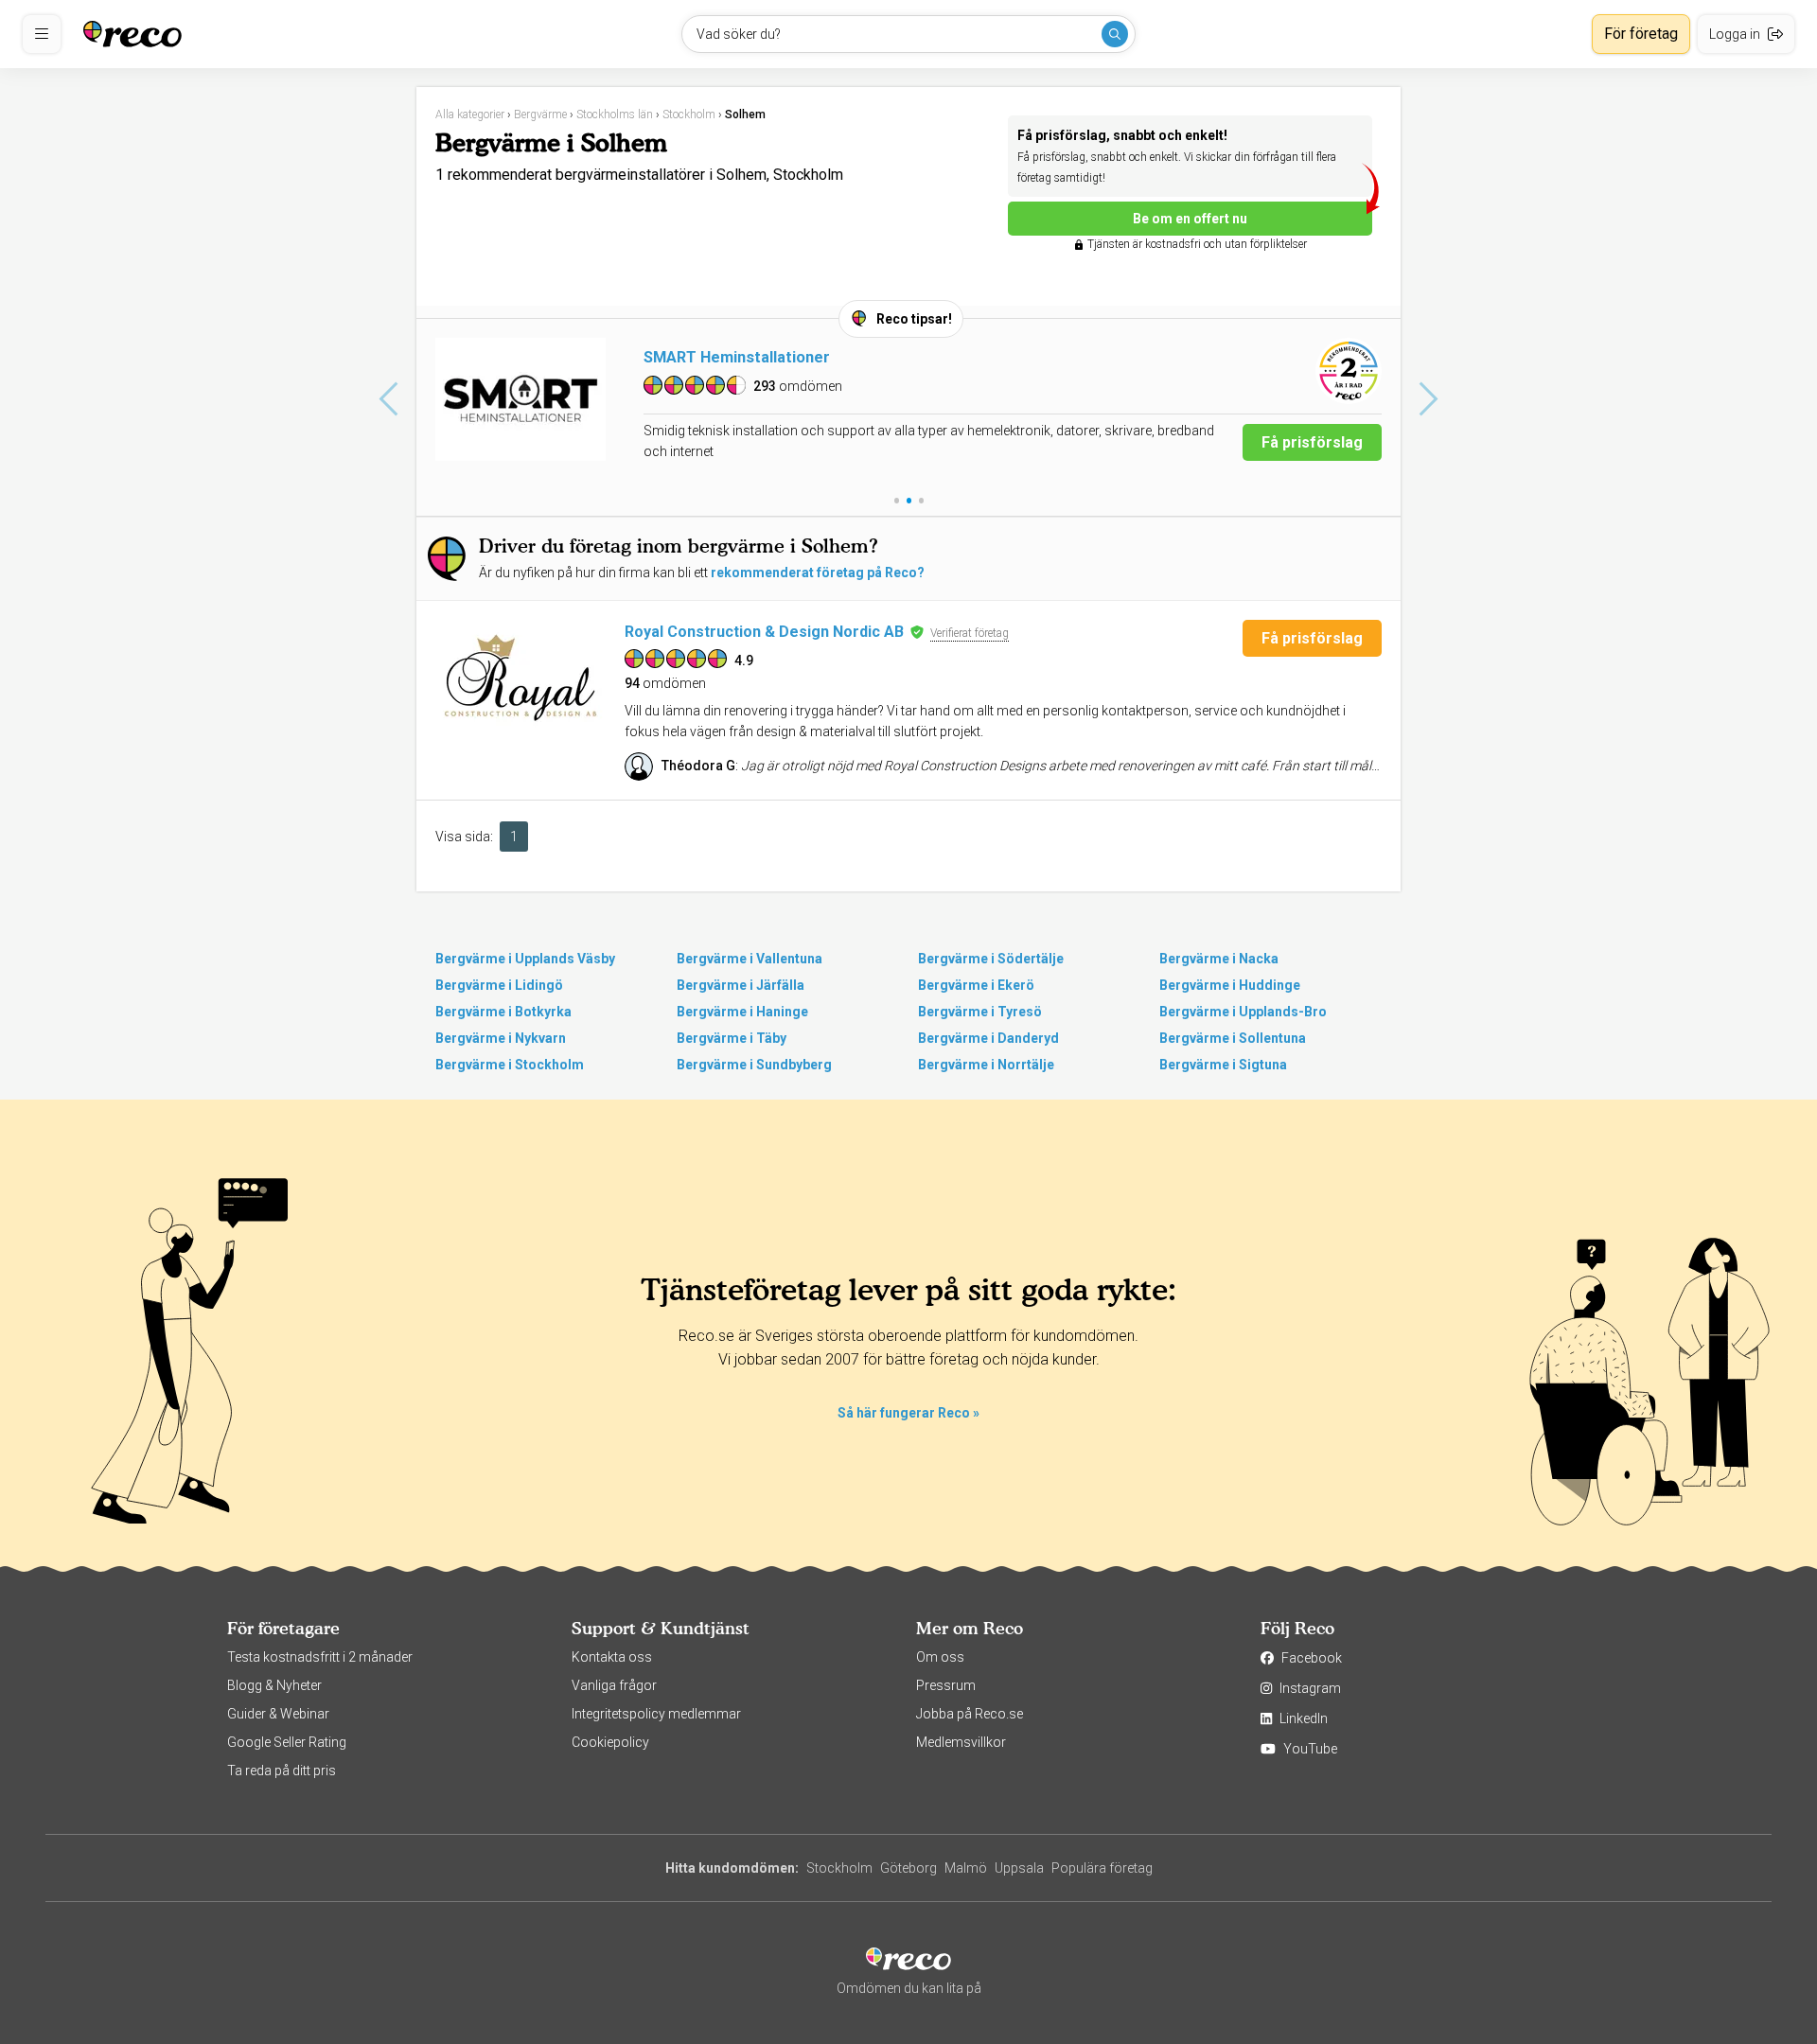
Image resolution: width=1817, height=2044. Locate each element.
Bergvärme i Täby (732, 1038)
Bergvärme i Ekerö (976, 985)
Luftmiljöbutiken (703, 357)
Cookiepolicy (610, 1742)
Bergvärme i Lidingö (499, 985)
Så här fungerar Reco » (908, 1413)
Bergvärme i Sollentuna (1233, 1038)
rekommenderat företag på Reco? (818, 573)
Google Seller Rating (287, 1742)
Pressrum (946, 1685)
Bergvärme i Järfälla (741, 985)
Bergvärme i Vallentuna (750, 959)
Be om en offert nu (1190, 219)
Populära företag (1102, 1868)
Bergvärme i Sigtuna (1223, 1065)
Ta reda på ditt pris (282, 1771)
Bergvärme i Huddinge (1230, 985)
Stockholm (839, 1868)
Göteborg (908, 1868)
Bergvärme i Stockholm (510, 1065)
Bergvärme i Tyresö (980, 1012)
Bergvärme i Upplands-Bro (1243, 1012)
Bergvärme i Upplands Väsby (525, 959)
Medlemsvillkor (961, 1742)
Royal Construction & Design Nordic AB (764, 632)
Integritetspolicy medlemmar (656, 1714)
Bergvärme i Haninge (742, 1012)
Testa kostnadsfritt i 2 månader (320, 1657)
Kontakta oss (612, 1657)
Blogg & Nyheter (274, 1685)
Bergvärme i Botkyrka (503, 1012)
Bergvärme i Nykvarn (501, 1038)
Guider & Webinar (278, 1714)
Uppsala (1019, 1868)
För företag (1641, 34)
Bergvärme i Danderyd (988, 1038)
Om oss (940, 1657)
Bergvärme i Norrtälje (986, 1065)
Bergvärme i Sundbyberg (754, 1065)
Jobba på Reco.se (970, 1714)
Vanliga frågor (614, 1685)
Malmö (966, 1868)
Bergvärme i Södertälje (991, 959)
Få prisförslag (1312, 442)
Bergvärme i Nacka (1219, 959)
